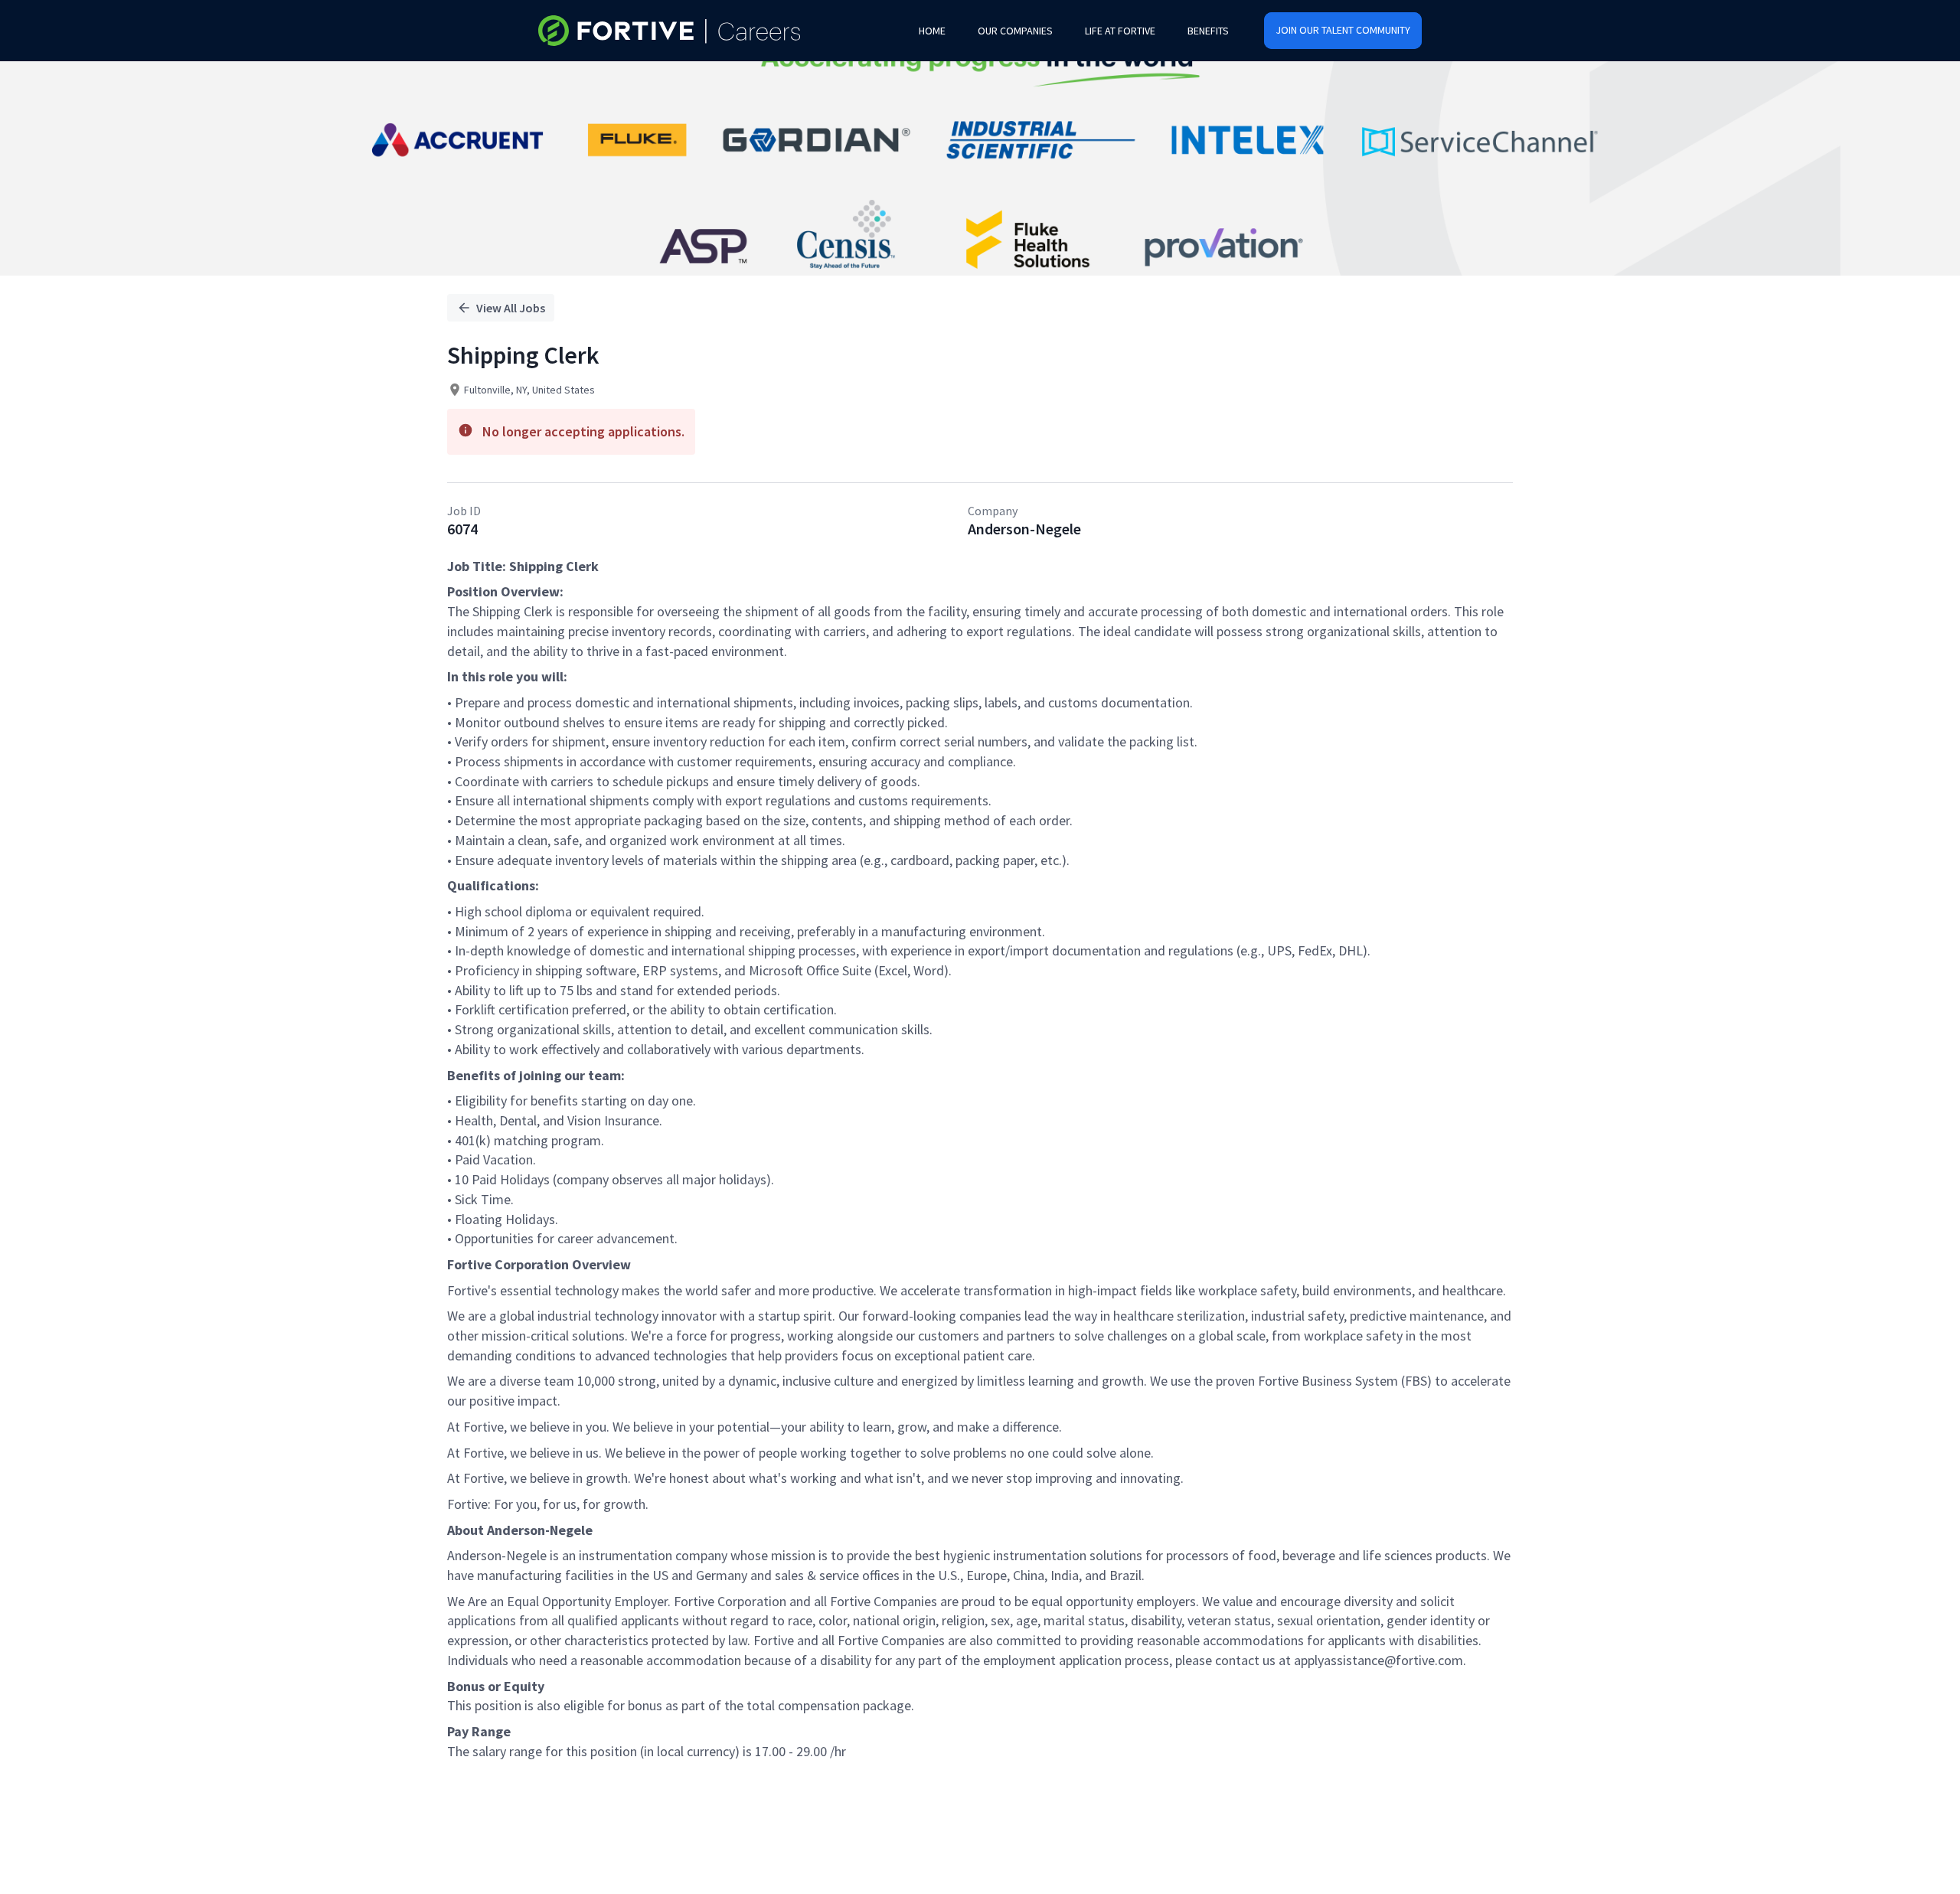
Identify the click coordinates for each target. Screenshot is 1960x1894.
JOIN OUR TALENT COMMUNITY (1343, 30)
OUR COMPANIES (1015, 31)
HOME (932, 31)
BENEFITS (1208, 31)
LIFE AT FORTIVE (1120, 31)
